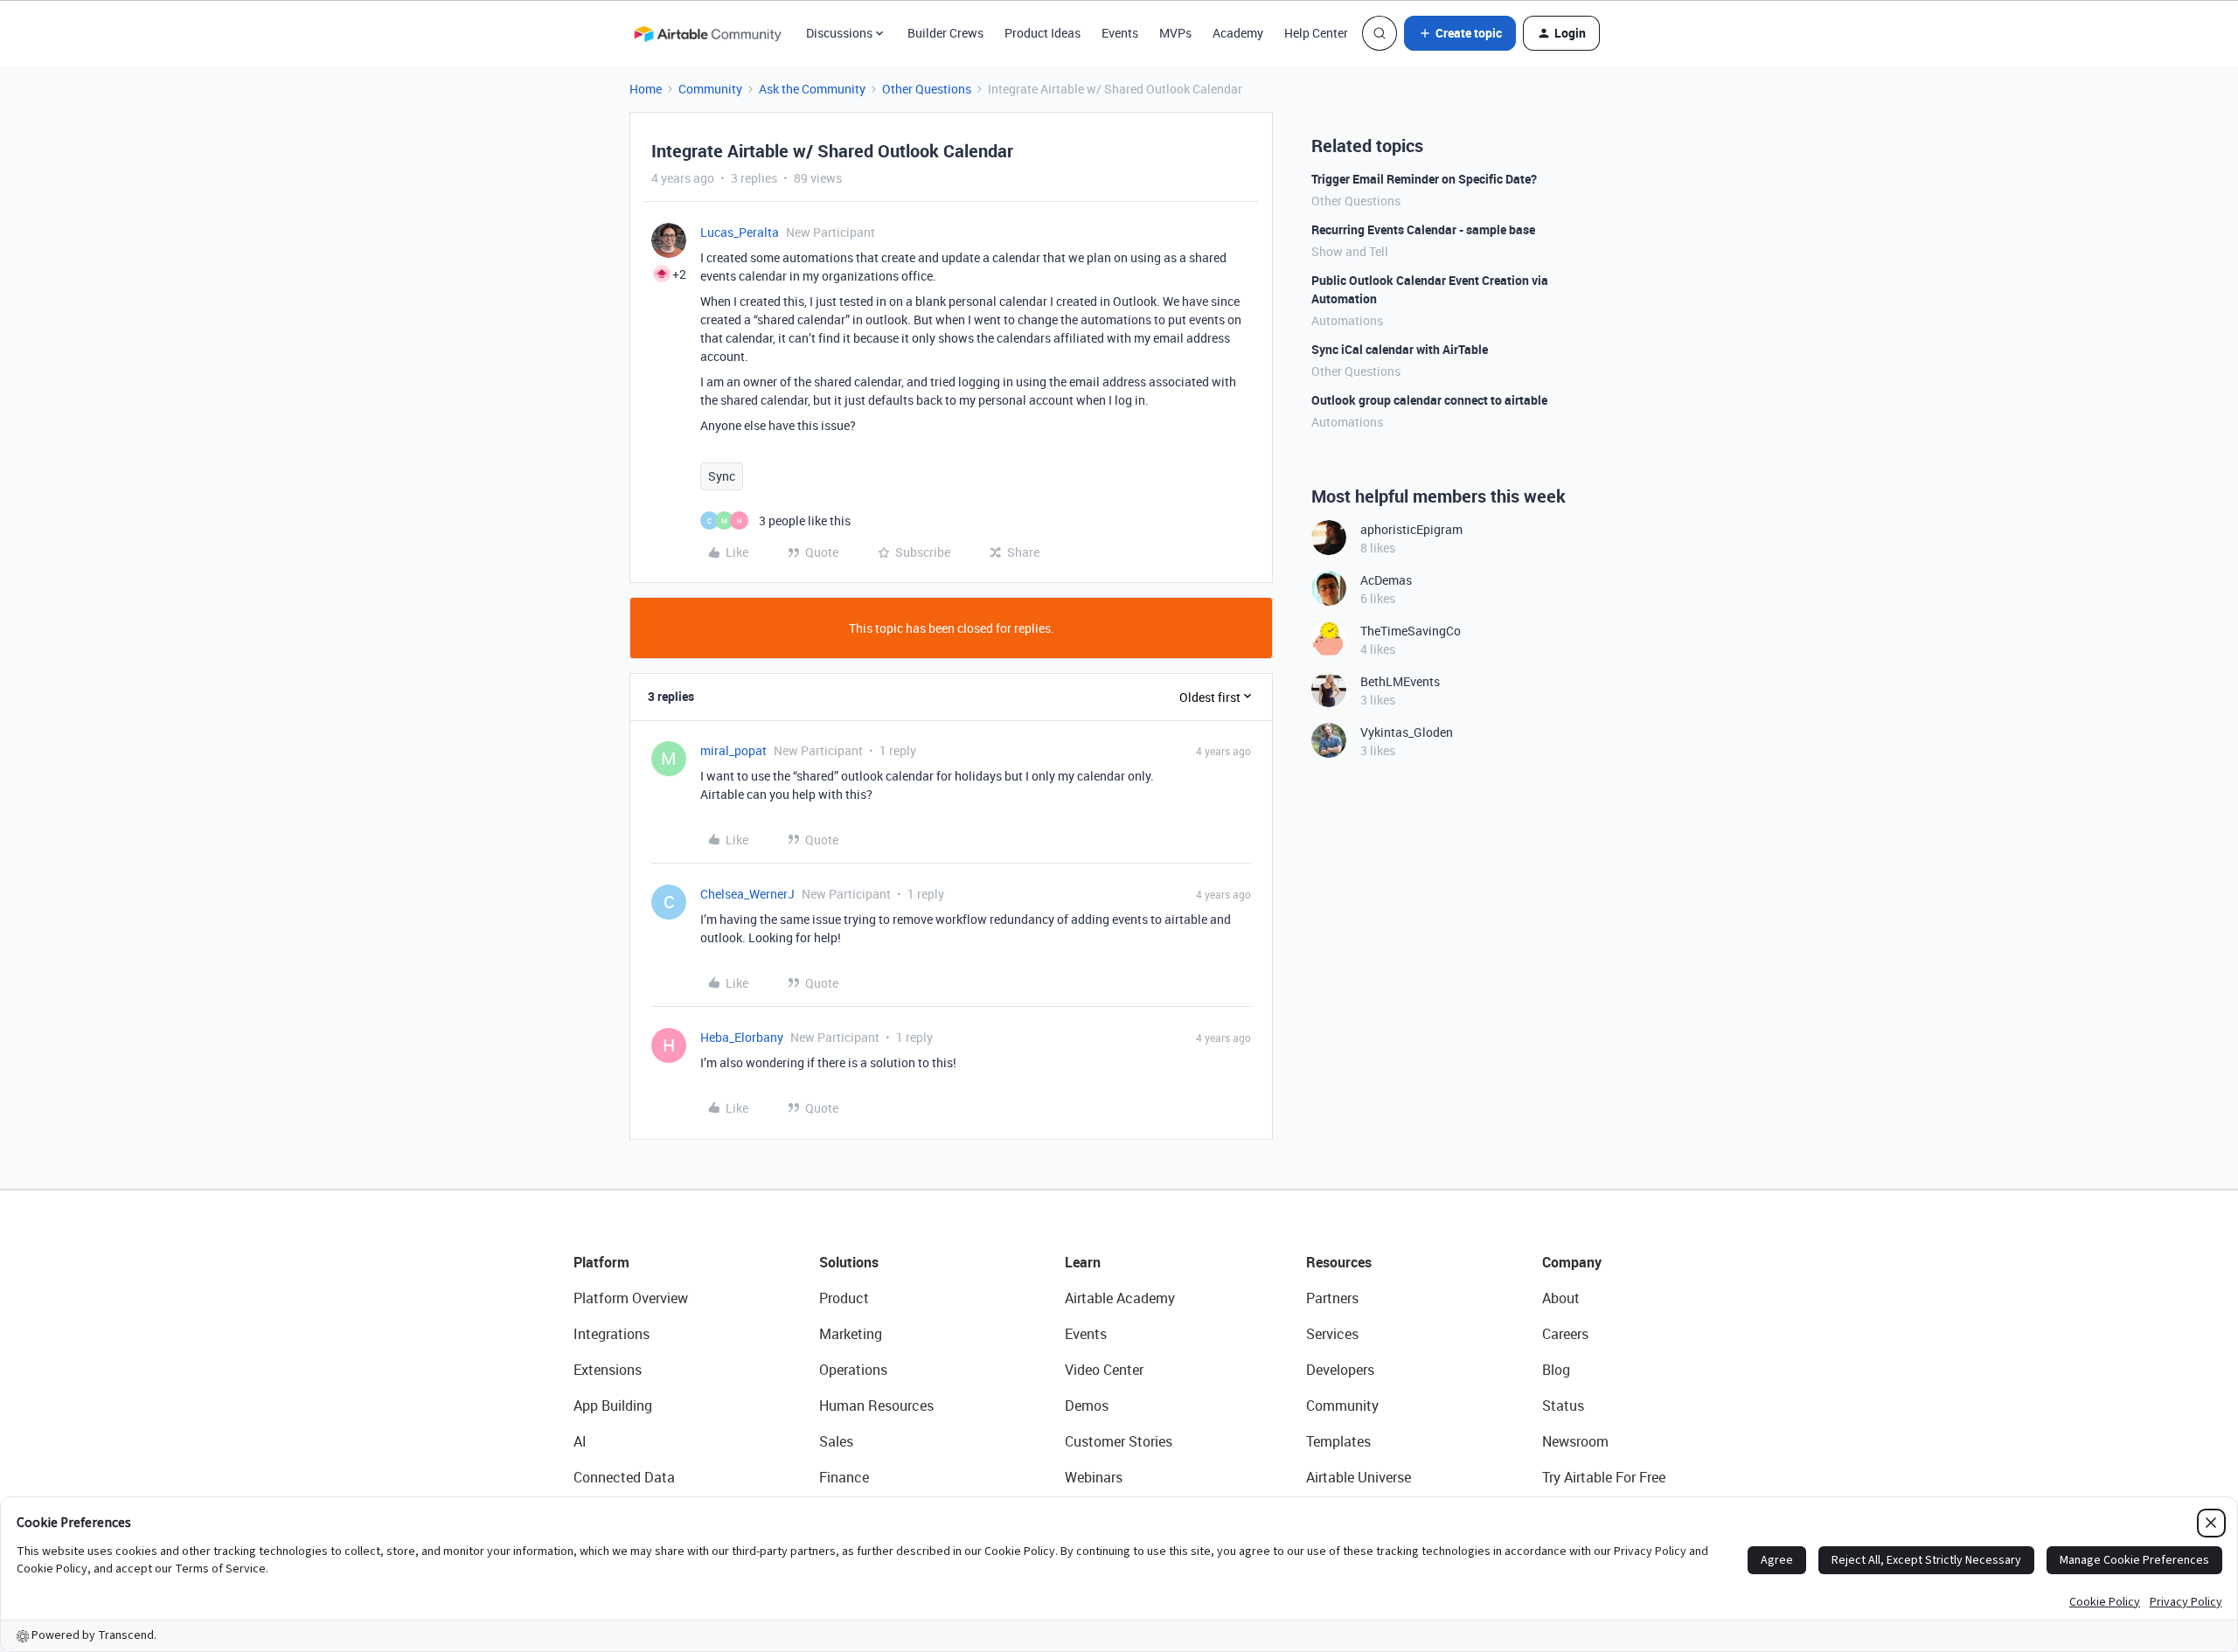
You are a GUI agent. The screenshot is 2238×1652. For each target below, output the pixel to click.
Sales (836, 1441)
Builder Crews (945, 33)
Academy (1238, 33)
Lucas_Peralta (740, 232)
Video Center (1104, 1370)
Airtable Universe (1359, 1477)
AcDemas (1386, 580)
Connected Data (624, 1477)
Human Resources (876, 1406)
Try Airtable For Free (1604, 1477)
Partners (1332, 1298)
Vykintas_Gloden (1407, 732)
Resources (1339, 1262)
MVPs (1175, 33)
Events (1120, 33)
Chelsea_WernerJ (747, 894)
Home (646, 89)
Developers (1340, 1370)
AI (580, 1441)
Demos (1087, 1406)
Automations (1347, 320)
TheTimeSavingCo (1411, 631)
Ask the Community (812, 89)
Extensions (608, 1370)
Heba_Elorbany (742, 1037)
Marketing (851, 1334)
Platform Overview (631, 1298)
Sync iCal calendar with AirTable (1400, 349)
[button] (1460, 33)
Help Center (1316, 33)
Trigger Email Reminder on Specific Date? (1424, 179)
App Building (613, 1406)
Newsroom (1575, 1441)
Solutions (849, 1262)
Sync (722, 476)
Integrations (612, 1334)
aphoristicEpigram (1411, 529)
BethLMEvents (1400, 681)
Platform (601, 1262)
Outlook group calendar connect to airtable (1429, 400)
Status (1563, 1406)
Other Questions (927, 89)
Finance (844, 1477)
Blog (1556, 1370)
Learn (1083, 1262)
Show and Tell (1350, 251)
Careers (1565, 1334)
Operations (853, 1370)
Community (710, 89)
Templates (1338, 1441)
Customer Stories (1119, 1441)
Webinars (1094, 1477)
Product (844, 1298)
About (1561, 1298)
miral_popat (733, 750)
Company (1572, 1262)
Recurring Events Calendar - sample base (1423, 229)
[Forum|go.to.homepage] (707, 33)
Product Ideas (1043, 33)
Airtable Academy (1120, 1298)
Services (1332, 1334)
